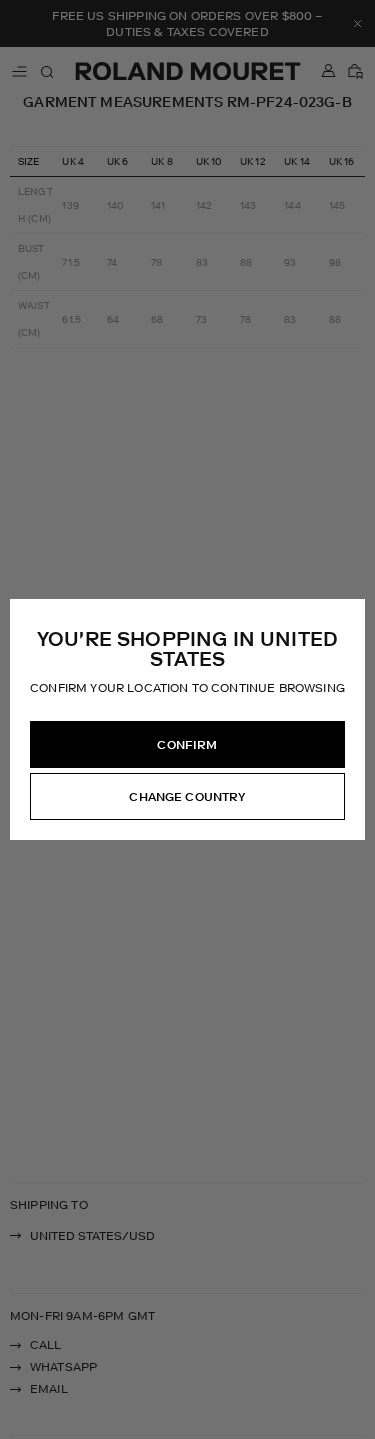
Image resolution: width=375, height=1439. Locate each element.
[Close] (349, 615)
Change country (187, 797)
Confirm (187, 745)
